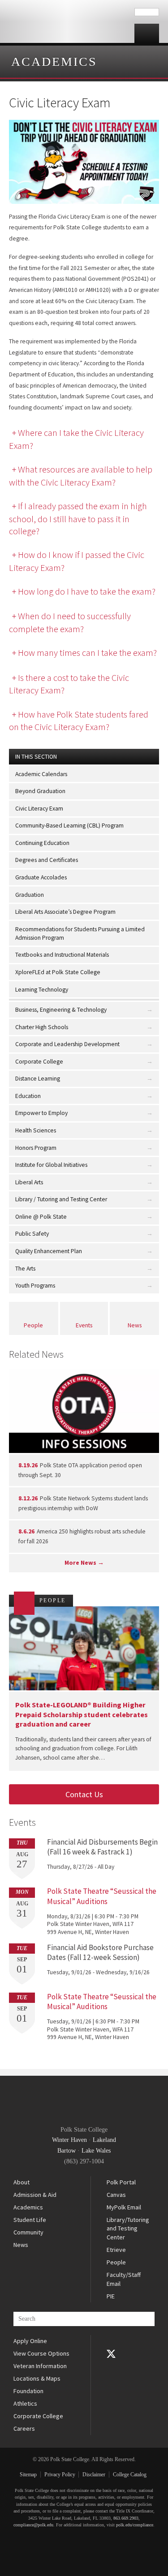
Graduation (30, 895)
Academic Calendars (41, 774)
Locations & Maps (37, 2378)
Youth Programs (35, 1286)
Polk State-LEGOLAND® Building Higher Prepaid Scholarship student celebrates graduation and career (82, 1714)
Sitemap (28, 2475)
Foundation (28, 2391)
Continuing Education (42, 843)
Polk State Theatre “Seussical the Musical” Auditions (102, 1896)
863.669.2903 (126, 2518)
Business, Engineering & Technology (61, 1010)
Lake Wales (96, 2151)
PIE (111, 2296)
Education (28, 1096)
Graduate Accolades (41, 877)
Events (84, 1325)
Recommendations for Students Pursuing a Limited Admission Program (80, 933)
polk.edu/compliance (135, 2525)
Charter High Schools (42, 1027)
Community (28, 2232)
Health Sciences (36, 1130)
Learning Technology (42, 990)
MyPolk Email (124, 2207)
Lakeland (104, 2140)
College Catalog (130, 2475)
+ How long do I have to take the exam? (84, 591)
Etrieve (116, 2250)
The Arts (25, 1269)
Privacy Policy (60, 2475)
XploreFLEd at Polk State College (58, 972)
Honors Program (36, 1148)
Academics (54, 61)
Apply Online (30, 2341)
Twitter (111, 2354)
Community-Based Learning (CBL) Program (69, 826)
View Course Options (41, 2353)
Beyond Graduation (40, 791)
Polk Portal (121, 2182)
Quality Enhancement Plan (49, 1251)
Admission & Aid (35, 2195)
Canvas (116, 2195)
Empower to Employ (41, 1113)
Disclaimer (94, 2475)
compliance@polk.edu (33, 2525)
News (135, 1325)
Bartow (67, 2151)
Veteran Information (40, 2366)
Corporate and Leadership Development (67, 1044)
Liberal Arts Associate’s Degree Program (65, 912)
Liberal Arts (29, 1182)
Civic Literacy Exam (39, 809)
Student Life (30, 2220)
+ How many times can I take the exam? (84, 653)
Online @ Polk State (41, 1217)
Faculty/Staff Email (124, 2279)
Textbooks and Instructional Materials (62, 955)
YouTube (111, 2366)
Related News (36, 1354)
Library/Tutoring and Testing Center (128, 2228)
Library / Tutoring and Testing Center (61, 1199)
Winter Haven (69, 2140)
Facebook (111, 2341)
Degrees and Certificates (47, 860)
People (33, 1325)
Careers (24, 2428)
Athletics (25, 2403)
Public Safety (32, 1234)
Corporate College (39, 1062)
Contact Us (84, 1794)
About (22, 2182)
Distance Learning (38, 1079)
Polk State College (67, 21)
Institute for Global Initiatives (51, 1165)
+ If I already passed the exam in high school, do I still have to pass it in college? (78, 518)
